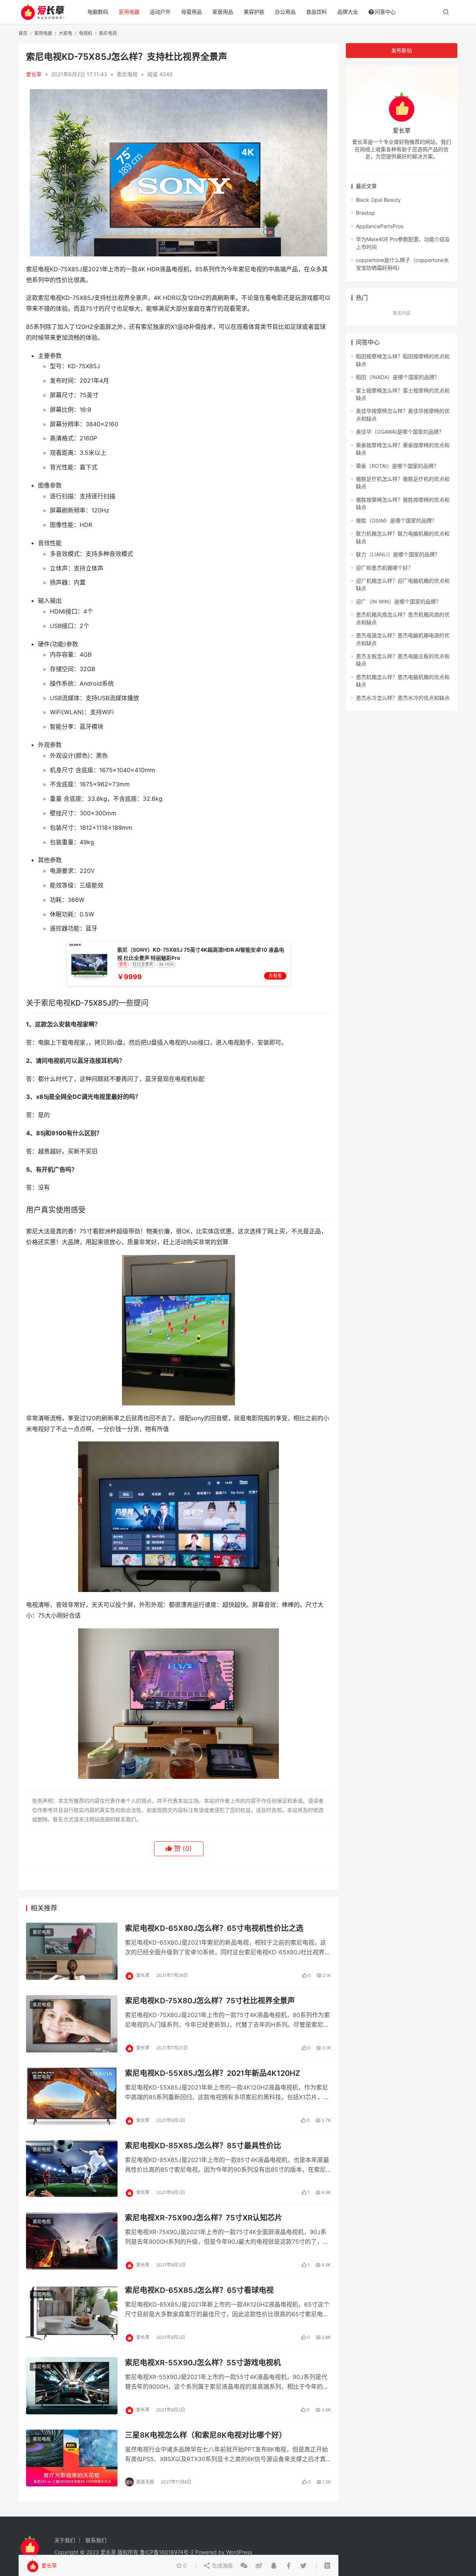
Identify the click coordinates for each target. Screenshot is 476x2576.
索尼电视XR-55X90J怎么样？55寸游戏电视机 (203, 2363)
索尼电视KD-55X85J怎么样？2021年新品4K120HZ (213, 2073)
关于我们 (65, 2540)
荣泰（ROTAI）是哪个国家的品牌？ (397, 466)
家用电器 (129, 12)
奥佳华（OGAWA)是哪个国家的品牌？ (400, 432)
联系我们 (96, 2540)
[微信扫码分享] (244, 2566)
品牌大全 (348, 12)
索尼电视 (127, 74)
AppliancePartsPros (380, 226)
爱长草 (34, 74)
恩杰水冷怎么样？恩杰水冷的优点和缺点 (403, 698)
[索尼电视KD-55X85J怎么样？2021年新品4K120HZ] (72, 2096)
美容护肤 (254, 12)
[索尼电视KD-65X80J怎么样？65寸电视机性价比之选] (72, 1951)
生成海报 (222, 2565)
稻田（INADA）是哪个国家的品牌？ (398, 377)
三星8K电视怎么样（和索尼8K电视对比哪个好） (206, 2435)
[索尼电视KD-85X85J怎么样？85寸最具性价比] (72, 2169)
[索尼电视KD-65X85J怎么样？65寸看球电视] (72, 2313)
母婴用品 (192, 12)
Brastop (365, 213)
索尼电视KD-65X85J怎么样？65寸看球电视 (199, 2290)
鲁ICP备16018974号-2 (167, 2552)
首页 (23, 33)
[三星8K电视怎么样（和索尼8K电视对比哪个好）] (72, 2458)
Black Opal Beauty (378, 200)
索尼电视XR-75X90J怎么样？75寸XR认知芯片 (204, 2218)
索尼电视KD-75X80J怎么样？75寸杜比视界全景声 (210, 2001)
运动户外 (160, 12)
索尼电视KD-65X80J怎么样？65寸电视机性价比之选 (214, 1928)
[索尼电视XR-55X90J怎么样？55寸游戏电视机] (72, 2386)
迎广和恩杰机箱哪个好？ (385, 568)
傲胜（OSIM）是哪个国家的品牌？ (396, 520)
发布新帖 (402, 50)
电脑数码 (98, 12)
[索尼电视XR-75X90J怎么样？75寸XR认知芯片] (72, 2241)
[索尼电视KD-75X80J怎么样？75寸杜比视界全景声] (72, 2024)
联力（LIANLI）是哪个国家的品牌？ (398, 554)
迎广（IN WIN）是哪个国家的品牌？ (398, 601)
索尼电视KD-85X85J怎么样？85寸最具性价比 (203, 2146)
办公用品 (285, 12)
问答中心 (385, 12)
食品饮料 (316, 12)
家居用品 (223, 12)
